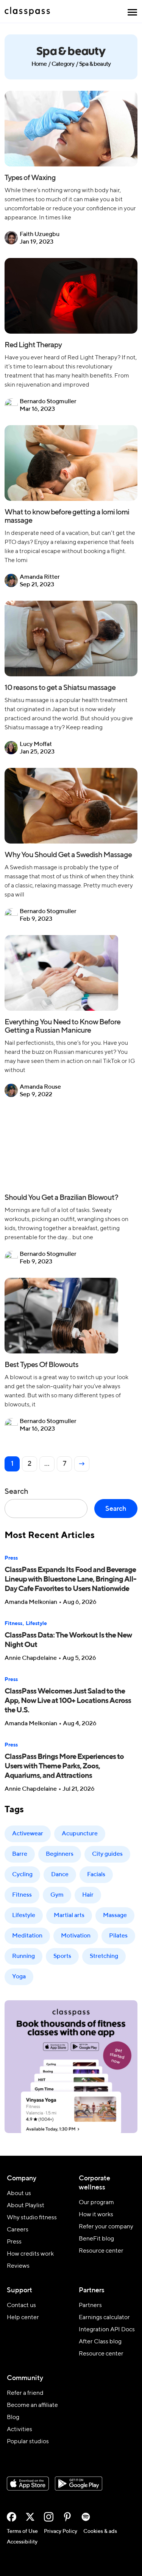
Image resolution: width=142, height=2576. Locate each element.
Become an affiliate (32, 2405)
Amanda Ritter (40, 577)
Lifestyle (36, 1624)
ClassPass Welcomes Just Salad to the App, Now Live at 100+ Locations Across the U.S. (68, 1701)
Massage (115, 1916)
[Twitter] (30, 2517)
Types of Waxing (30, 178)
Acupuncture (80, 1834)
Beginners (60, 1854)
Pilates (118, 1936)
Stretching (104, 1956)
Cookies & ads (100, 2531)
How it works (96, 2215)
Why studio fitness (32, 2218)
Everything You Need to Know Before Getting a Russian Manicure (62, 1027)
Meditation (27, 1936)
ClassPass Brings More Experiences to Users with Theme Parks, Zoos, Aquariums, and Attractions (64, 1767)
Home (39, 64)
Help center (23, 2318)
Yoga (19, 1977)
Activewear (28, 1834)
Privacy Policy (61, 2531)
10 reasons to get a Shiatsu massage (61, 688)
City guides (107, 1854)
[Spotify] (86, 2517)
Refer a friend (25, 2393)
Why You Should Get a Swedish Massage (68, 855)
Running (23, 1956)
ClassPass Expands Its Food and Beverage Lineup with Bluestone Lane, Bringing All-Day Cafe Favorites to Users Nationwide (70, 1580)
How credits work (30, 2254)
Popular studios (28, 2442)
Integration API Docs (107, 2330)
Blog (13, 2418)
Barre (20, 1854)
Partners (90, 2306)
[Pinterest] (67, 2517)
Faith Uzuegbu (40, 235)
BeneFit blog (96, 2239)
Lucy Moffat (36, 744)
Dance (60, 1875)
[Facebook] (12, 2517)
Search (16, 1492)
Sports (62, 1956)
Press (11, 1558)
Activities (20, 2430)
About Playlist (26, 2206)
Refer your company (106, 2227)
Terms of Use (22, 2531)
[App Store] (28, 2484)
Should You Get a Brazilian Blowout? (61, 1198)
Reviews (18, 2266)
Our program (96, 2203)
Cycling (22, 1875)
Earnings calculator (104, 2318)
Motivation (76, 1936)
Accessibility (22, 2542)
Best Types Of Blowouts (41, 1365)
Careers (18, 2230)
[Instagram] (49, 2517)
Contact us (21, 2306)
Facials (96, 1875)
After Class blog (100, 2342)
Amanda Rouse (40, 1087)
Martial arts (69, 1916)
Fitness (13, 1624)
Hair (88, 1895)
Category (63, 64)
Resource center (101, 2251)
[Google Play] (79, 2484)
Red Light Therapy (33, 345)
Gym (57, 1895)
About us (19, 2194)
